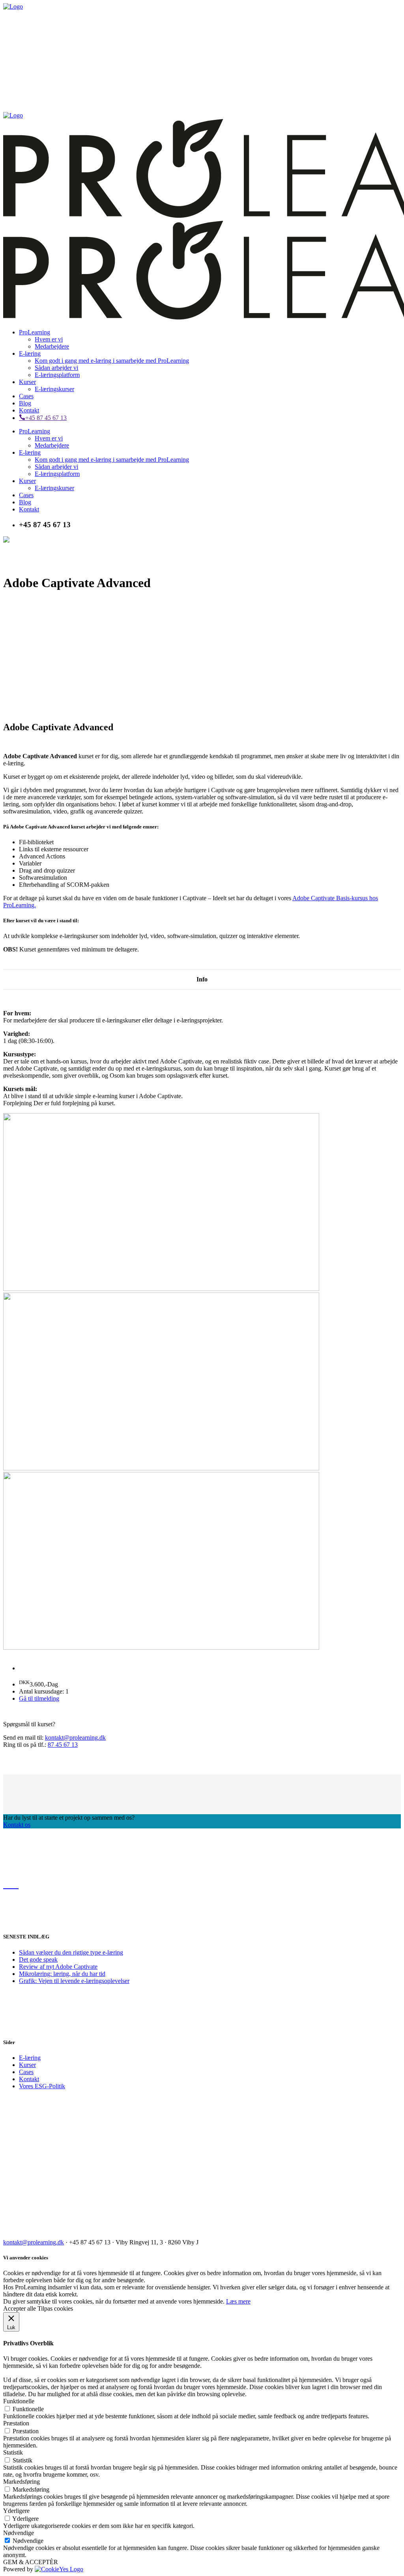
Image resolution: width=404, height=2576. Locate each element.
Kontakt (29, 2079)
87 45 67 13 (63, 1745)
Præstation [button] (16, 2423)
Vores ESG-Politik (42, 2086)
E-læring (30, 2058)
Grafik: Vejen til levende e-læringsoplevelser (74, 1981)
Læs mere (238, 2301)
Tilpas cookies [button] (55, 2308)
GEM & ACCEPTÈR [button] (31, 2562)
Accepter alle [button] (20, 2308)
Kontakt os (17, 1825)
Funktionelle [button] (19, 2401)
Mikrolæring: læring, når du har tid (62, 1974)
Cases (26, 2072)
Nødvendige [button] (19, 2533)
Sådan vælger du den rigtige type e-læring (71, 1952)
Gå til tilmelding (39, 1698)
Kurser (27, 2065)
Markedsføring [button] (22, 2482)
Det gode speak (38, 1960)
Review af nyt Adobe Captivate (58, 1967)
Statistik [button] (13, 2452)
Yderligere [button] (16, 2511)
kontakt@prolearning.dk (75, 1738)
